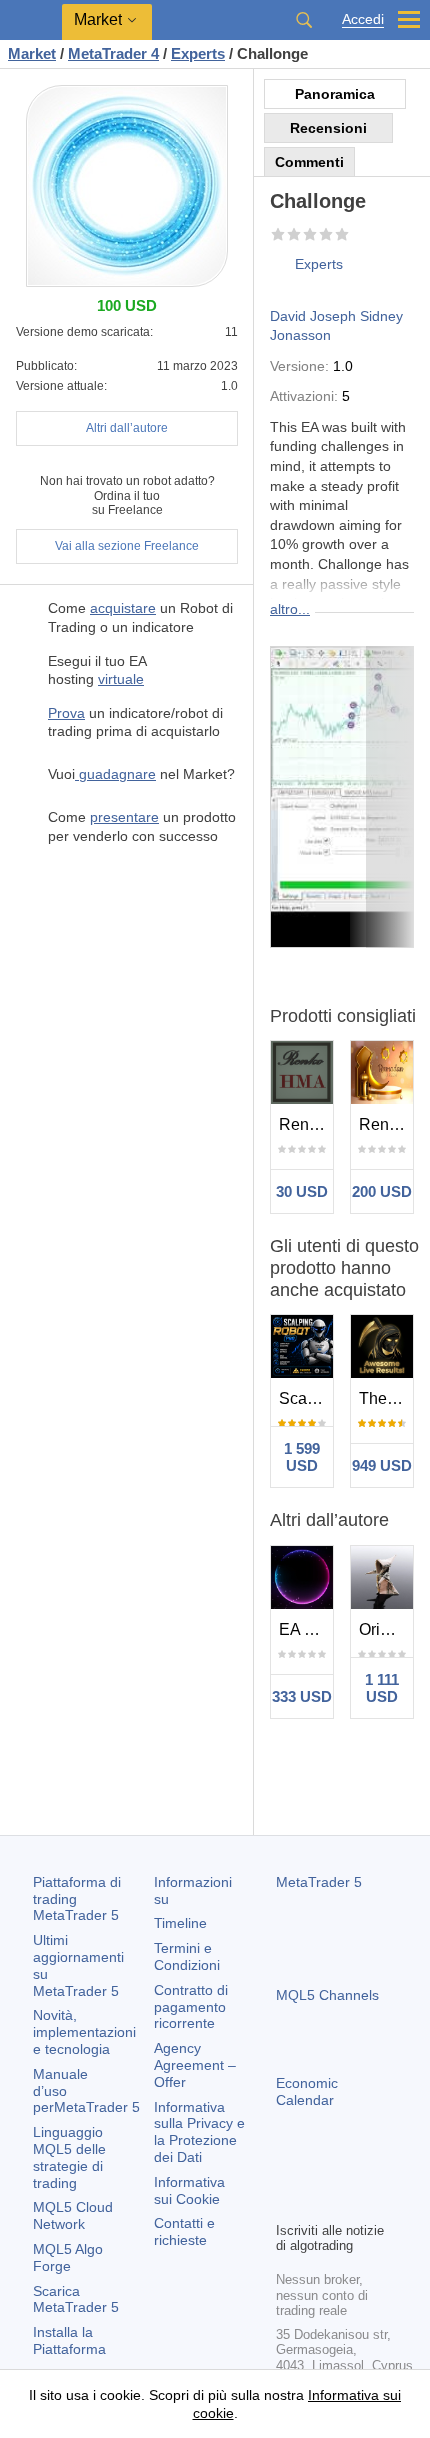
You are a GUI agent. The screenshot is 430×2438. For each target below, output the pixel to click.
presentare (124, 817)
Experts (319, 264)
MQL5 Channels (327, 1995)
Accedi (363, 19)
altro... (290, 609)
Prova (66, 713)
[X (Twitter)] (352, 2171)
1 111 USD (382, 1688)
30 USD (302, 1191)
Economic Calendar (307, 2091)
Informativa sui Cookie (189, 2190)
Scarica (76, 2299)
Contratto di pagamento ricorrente (191, 2007)
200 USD (382, 1191)
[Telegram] (320, 2171)
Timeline (180, 1923)
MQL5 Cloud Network (73, 2215)
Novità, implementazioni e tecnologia (84, 2032)
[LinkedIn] (288, 2203)
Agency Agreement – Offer (195, 2065)
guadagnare (115, 774)
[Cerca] (304, 20)
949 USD (382, 1465)
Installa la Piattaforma (69, 2340)
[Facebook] (288, 2171)
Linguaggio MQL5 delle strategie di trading (69, 2157)
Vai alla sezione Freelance (127, 546)
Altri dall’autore (127, 428)
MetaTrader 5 (319, 1882)
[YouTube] (384, 2171)
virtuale (121, 679)
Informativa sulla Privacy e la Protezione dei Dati (199, 2132)
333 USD (302, 1696)
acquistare (123, 608)
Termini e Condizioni (187, 1956)
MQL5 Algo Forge (68, 2257)
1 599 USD (302, 1457)
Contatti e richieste (184, 2231)
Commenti (309, 162)
